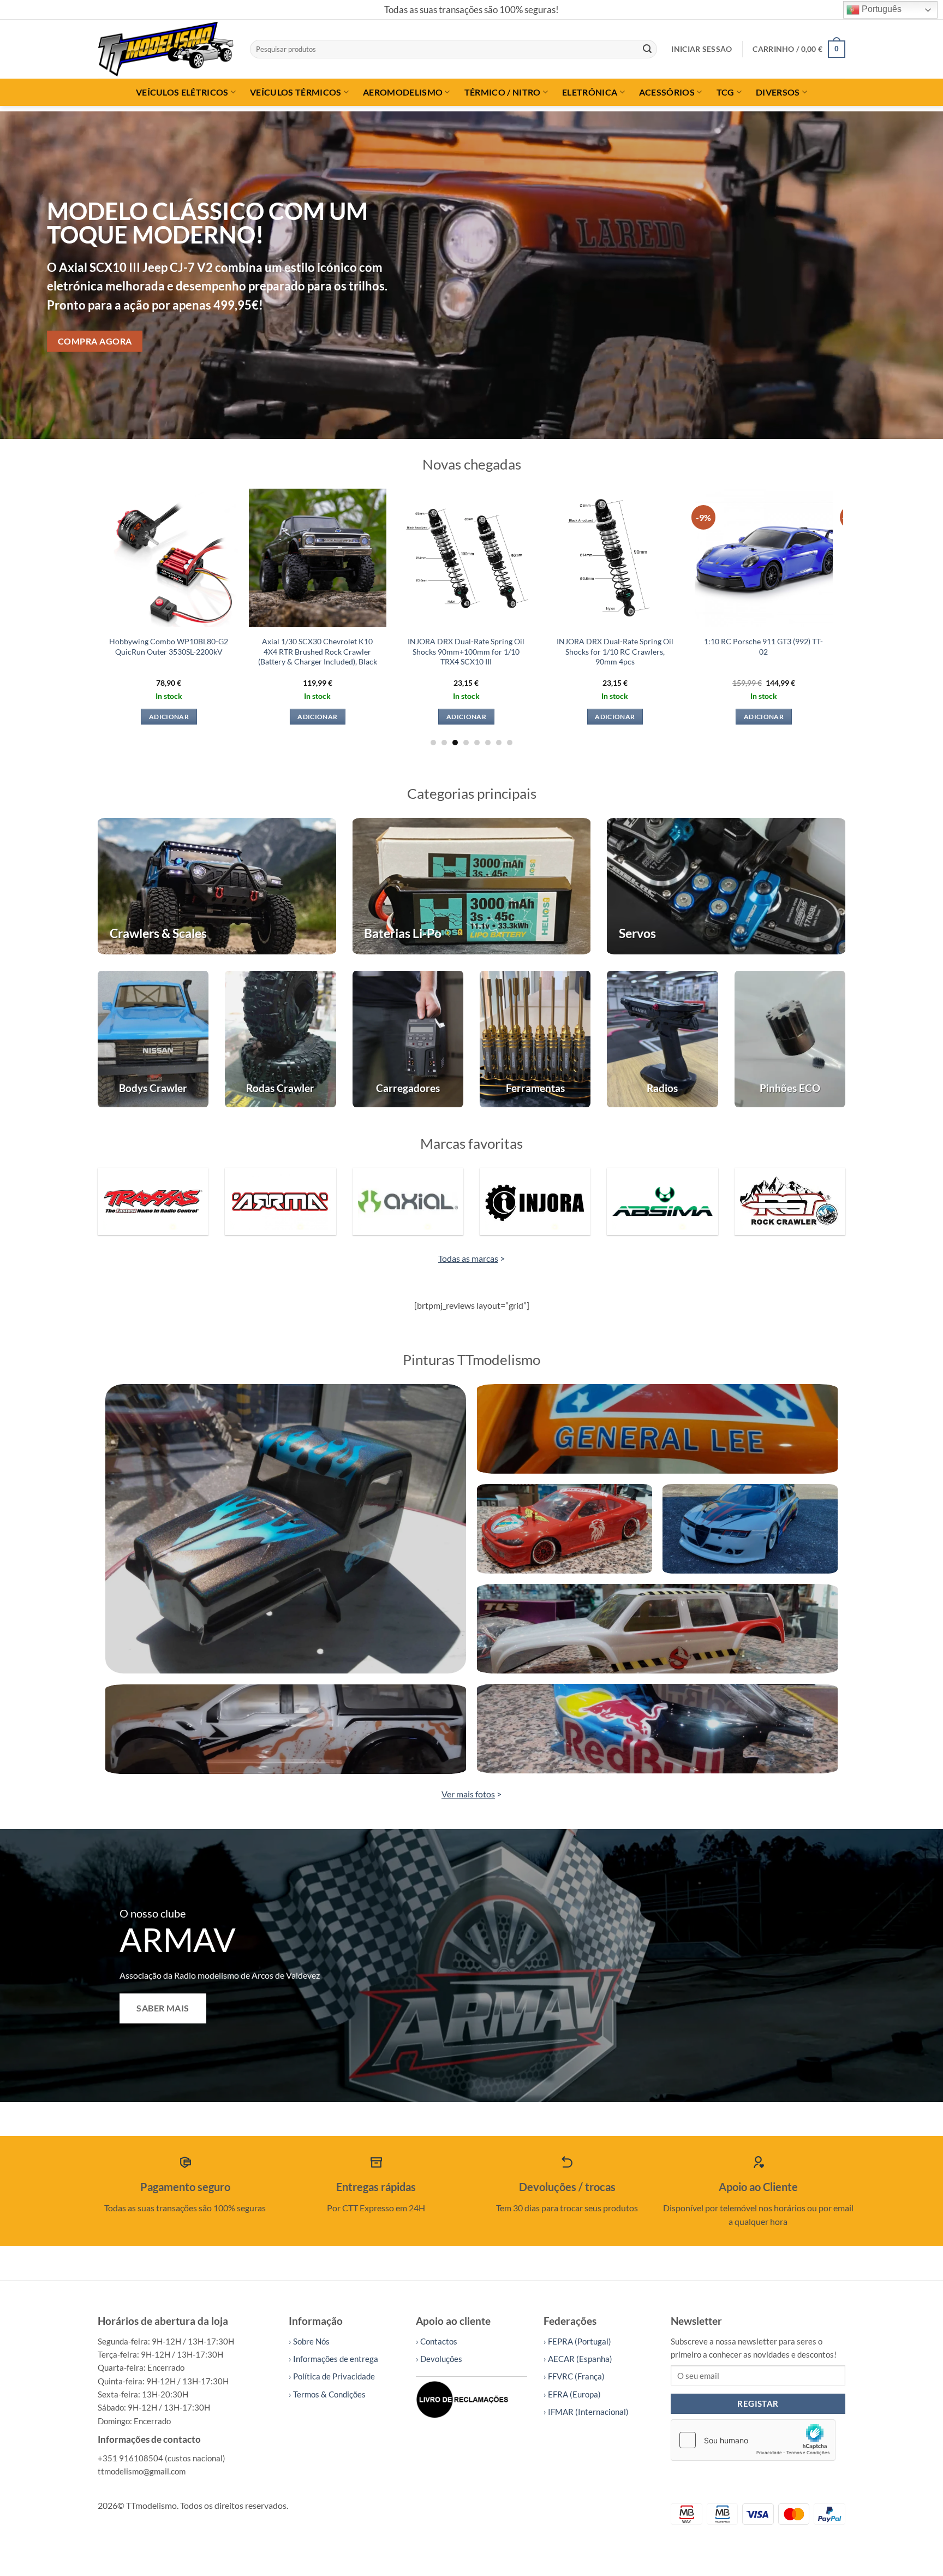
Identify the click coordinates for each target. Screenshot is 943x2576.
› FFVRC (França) (574, 2376)
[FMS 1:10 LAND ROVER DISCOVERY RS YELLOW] (555, 558)
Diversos (778, 92)
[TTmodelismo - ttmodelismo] (166, 49)
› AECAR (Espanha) (578, 2359)
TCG (726, 92)
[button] (702, 49)
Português (881, 9)
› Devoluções (439, 2359)
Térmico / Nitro (503, 92)
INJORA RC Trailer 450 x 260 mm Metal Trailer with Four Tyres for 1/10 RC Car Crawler (703, 651)
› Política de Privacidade (332, 2376)
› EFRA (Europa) (572, 2394)
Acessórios (667, 92)
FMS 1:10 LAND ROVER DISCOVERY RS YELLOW (554, 646)
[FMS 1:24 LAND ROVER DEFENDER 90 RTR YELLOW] (406, 558)
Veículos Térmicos (296, 92)
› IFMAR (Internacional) (586, 2412)
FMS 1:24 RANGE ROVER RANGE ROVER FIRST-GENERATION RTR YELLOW (257, 651)
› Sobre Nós (309, 2341)
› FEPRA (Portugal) (577, 2341)
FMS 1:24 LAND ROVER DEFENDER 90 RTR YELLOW (406, 646)
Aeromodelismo (403, 92)
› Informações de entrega (333, 2359)
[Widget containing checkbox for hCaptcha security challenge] (753, 2440)
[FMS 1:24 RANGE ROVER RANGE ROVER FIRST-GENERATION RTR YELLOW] (257, 558)
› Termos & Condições (327, 2394)
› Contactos (437, 2341)
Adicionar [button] (257, 717)
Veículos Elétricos (182, 92)
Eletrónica (590, 92)
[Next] (910, 275)
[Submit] (647, 49)
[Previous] (33, 275)
